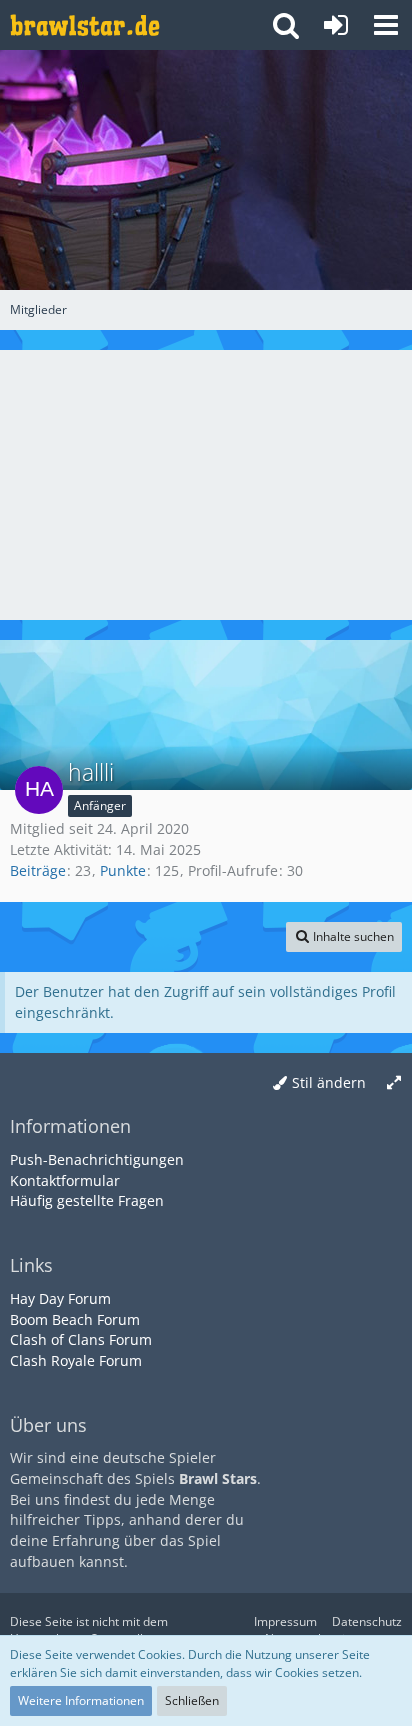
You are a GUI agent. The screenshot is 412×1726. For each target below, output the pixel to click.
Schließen (192, 1700)
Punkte (123, 870)
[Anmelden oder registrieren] (336, 25)
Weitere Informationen (81, 1700)
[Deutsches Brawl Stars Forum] (85, 25)
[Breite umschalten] (394, 1083)
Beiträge (38, 870)
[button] (386, 25)
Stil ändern (329, 1082)
